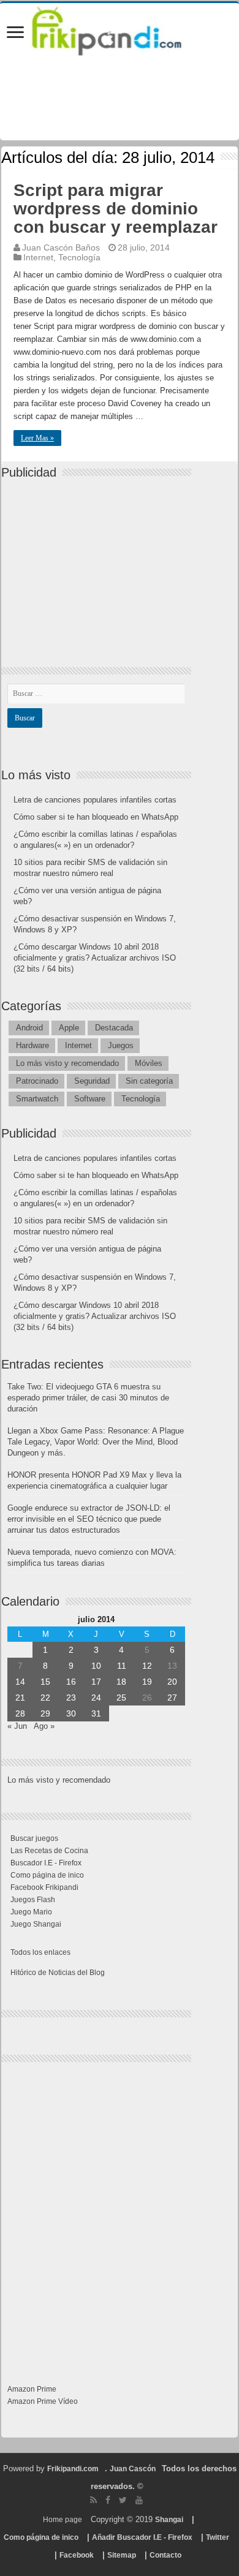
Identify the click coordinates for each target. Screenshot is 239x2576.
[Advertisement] (99, 562)
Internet (38, 257)
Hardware (32, 1045)
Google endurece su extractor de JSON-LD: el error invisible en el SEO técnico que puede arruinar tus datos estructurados (89, 1519)
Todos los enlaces (40, 1952)
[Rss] (93, 2500)
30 (71, 1713)
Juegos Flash (33, 1900)
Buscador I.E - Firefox (46, 1863)
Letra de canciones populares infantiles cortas (95, 800)
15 (45, 1682)
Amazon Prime (32, 2389)
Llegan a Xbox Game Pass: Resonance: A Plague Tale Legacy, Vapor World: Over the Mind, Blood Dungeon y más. (96, 1442)
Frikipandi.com (73, 2469)
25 (121, 1698)
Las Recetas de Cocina (49, 1851)
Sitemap (122, 2555)
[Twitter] (123, 2500)
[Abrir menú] (15, 33)
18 (121, 1682)
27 (172, 1698)
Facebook (77, 2555)
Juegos (121, 1045)
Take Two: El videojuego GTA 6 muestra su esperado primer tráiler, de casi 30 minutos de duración (88, 1398)
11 (122, 1666)
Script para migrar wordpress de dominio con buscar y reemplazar (116, 209)
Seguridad (92, 1081)
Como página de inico (47, 1875)
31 (96, 1713)
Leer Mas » (37, 438)
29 (45, 1713)
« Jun (17, 1726)
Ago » (44, 1726)
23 (71, 1698)
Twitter (218, 2537)
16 (71, 1682)
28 (20, 1713)
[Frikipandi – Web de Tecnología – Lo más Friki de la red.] (120, 29)
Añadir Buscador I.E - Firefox (142, 2537)
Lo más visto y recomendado (67, 1063)
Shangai (169, 2520)
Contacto (165, 2555)
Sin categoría (149, 1081)
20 (172, 1682)
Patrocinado (37, 1081)
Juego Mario (31, 1912)
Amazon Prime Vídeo (43, 2401)
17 (96, 1682)
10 (96, 1666)
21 (20, 1698)
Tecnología (79, 257)
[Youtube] (139, 2500)
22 (45, 1698)
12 (147, 1666)
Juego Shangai (36, 1924)
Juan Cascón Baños (61, 247)
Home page (63, 2520)
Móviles (149, 1063)
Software (90, 1099)
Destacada (114, 1028)
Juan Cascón (133, 2469)
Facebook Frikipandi (44, 1887)
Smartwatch (37, 1099)
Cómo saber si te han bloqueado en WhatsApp (96, 817)
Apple (69, 1028)
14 (20, 1682)
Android (29, 1028)
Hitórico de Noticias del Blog (58, 1973)
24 (96, 1698)
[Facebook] (108, 2500)
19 (147, 1682)
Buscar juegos (34, 1838)
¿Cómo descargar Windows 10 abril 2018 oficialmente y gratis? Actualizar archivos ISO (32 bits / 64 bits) (95, 958)
